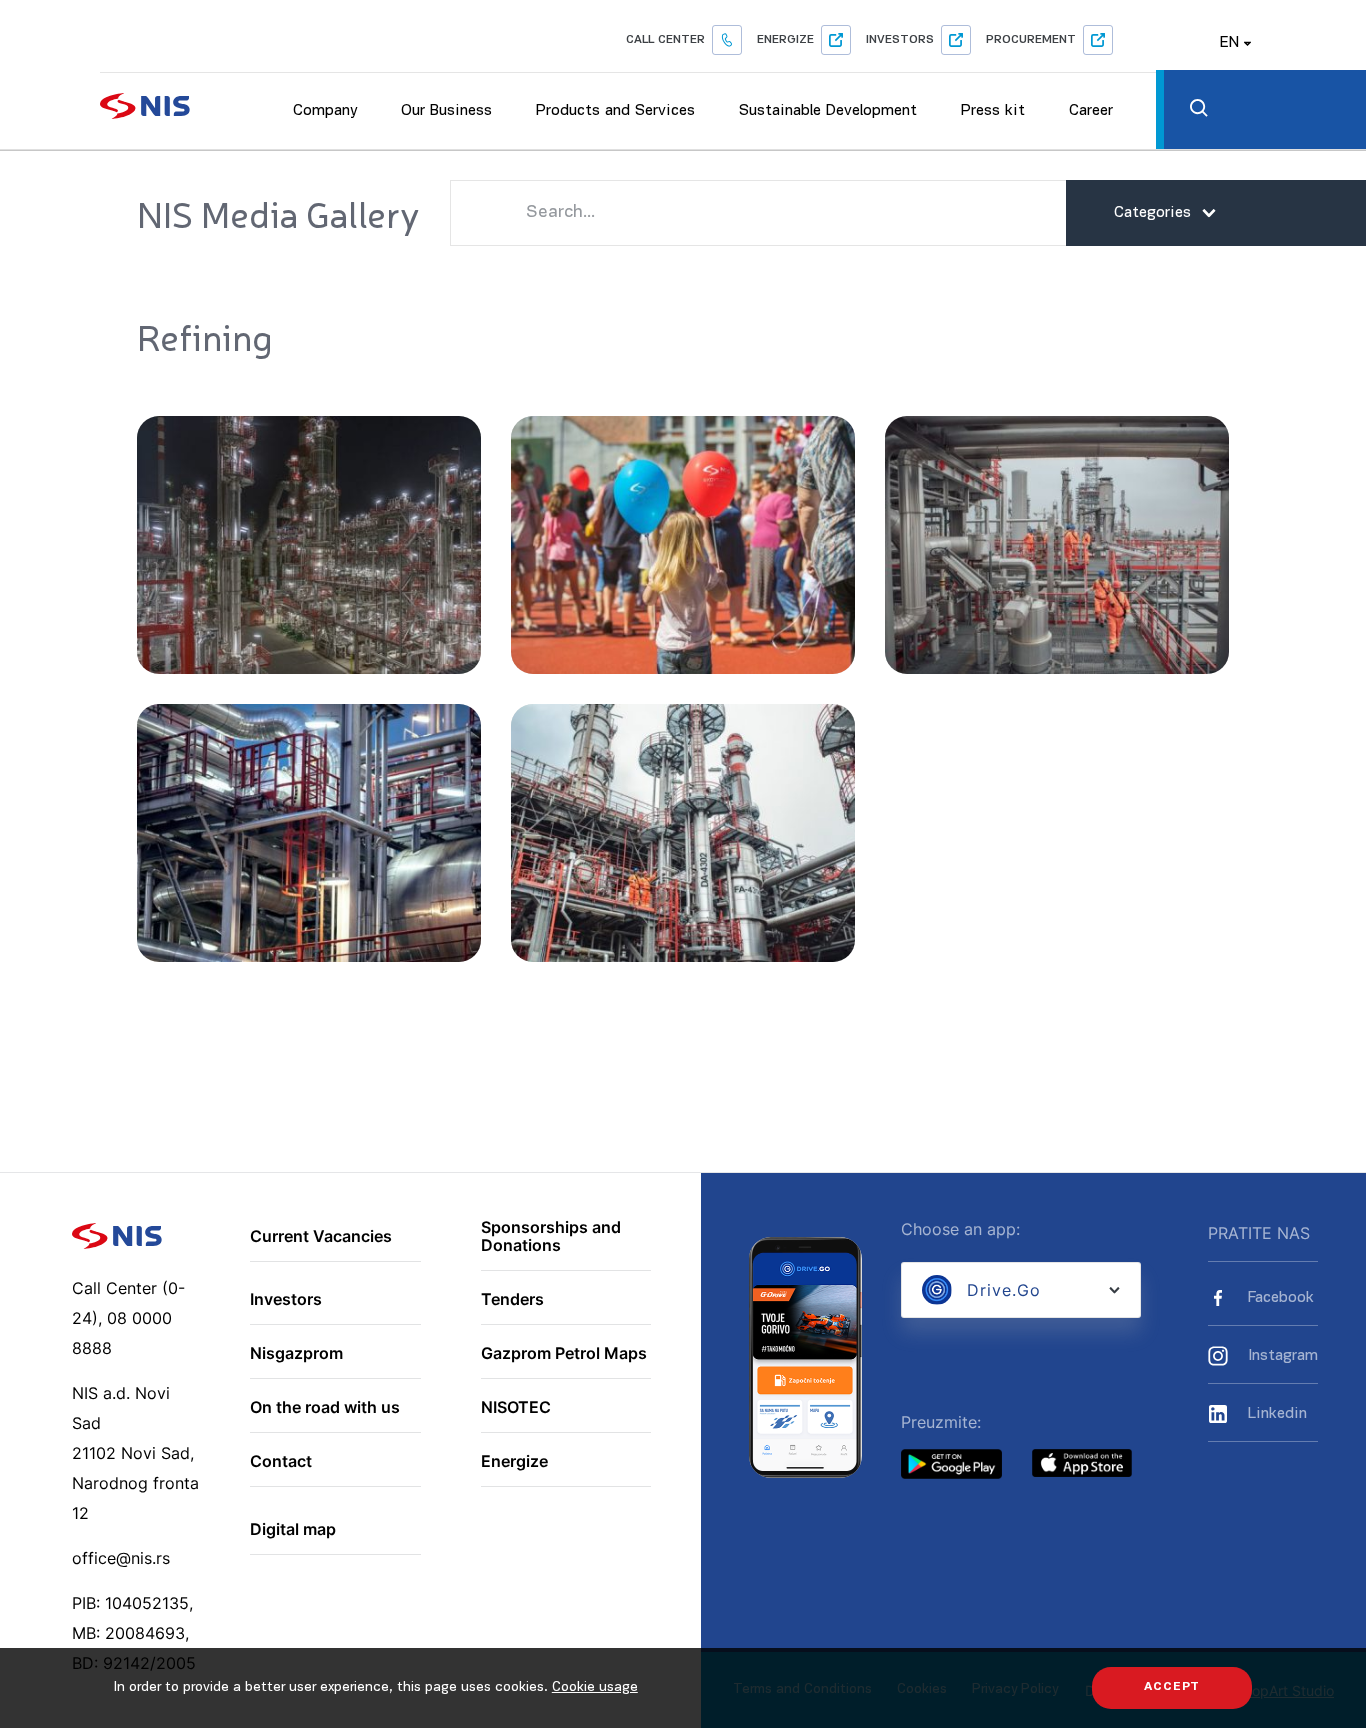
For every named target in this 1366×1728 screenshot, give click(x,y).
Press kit (993, 111)
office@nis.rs (121, 1558)
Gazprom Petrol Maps (564, 1354)
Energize (785, 40)
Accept (1172, 1687)
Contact (281, 1462)
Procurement (1031, 40)
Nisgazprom (296, 1354)
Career (1091, 111)
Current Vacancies (321, 1237)
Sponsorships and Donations (551, 1236)
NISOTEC (516, 1408)
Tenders (512, 1300)
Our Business (446, 111)
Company (325, 111)
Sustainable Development (828, 111)
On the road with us (325, 1408)
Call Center (665, 40)
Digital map (293, 1530)
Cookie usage (595, 1687)
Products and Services (615, 111)
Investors (900, 40)
